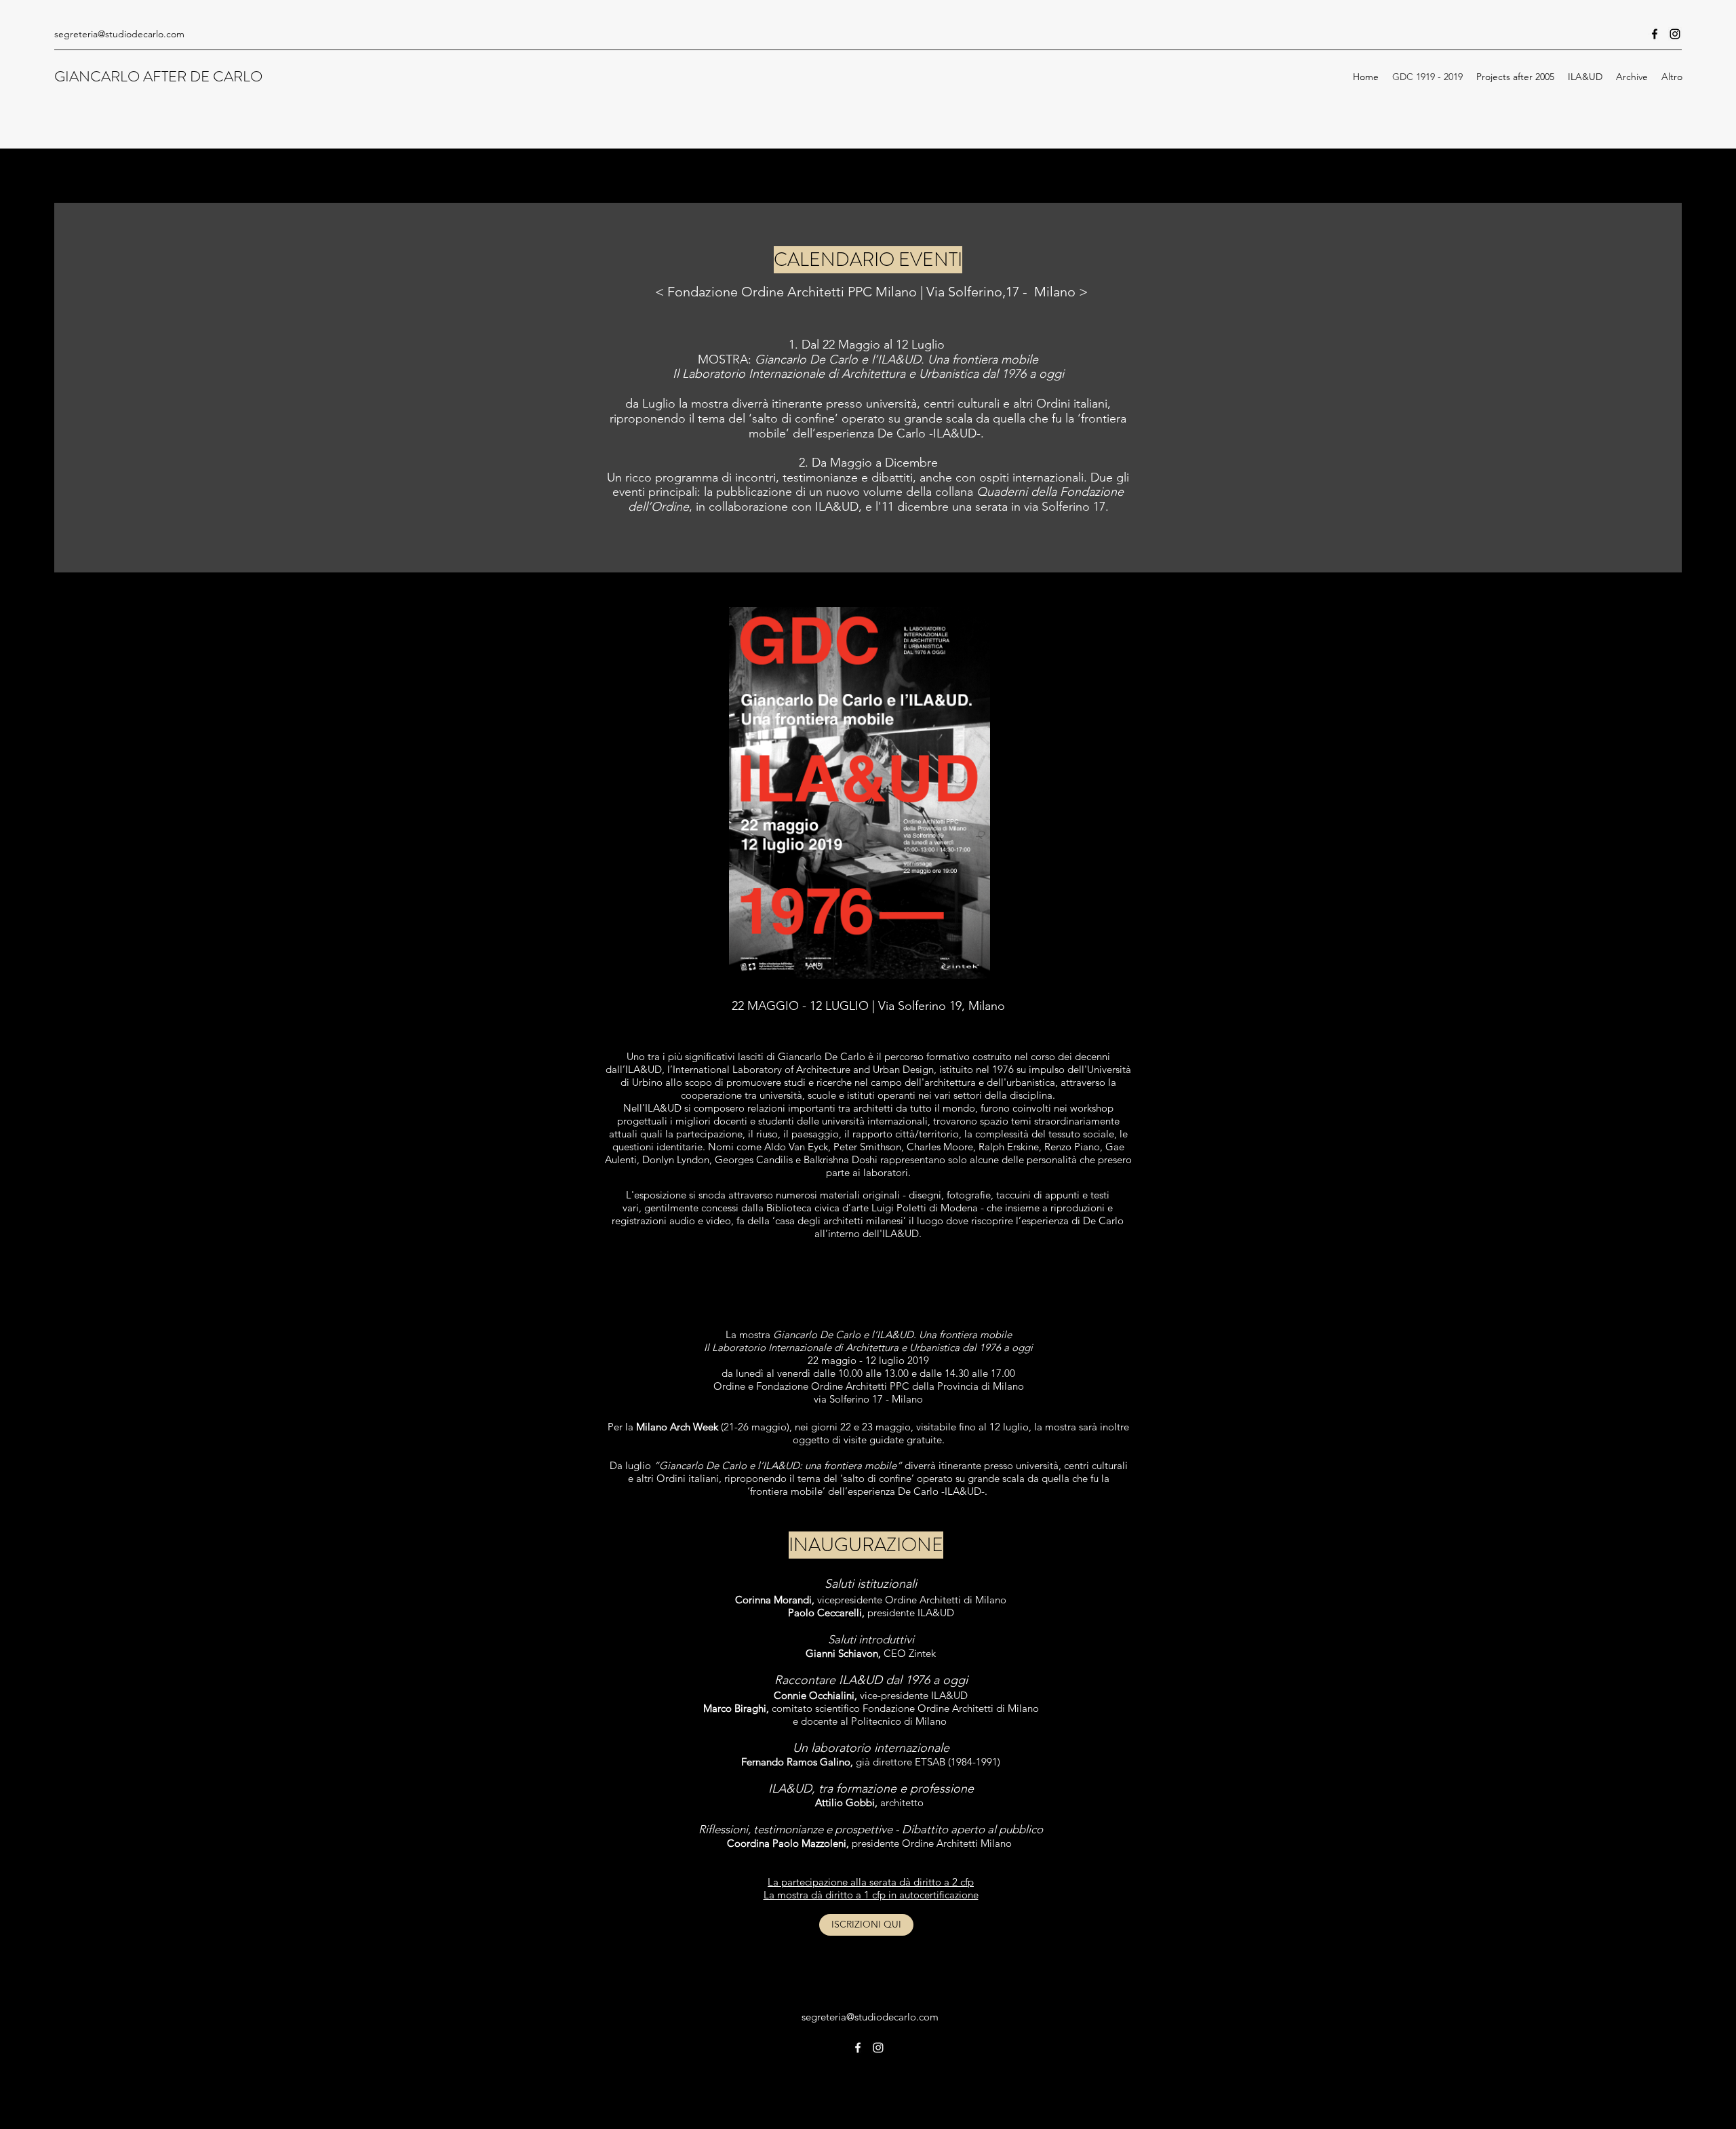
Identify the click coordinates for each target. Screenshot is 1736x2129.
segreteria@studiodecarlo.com (119, 34)
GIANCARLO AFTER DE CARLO (160, 76)
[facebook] (1655, 34)
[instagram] (1675, 34)
